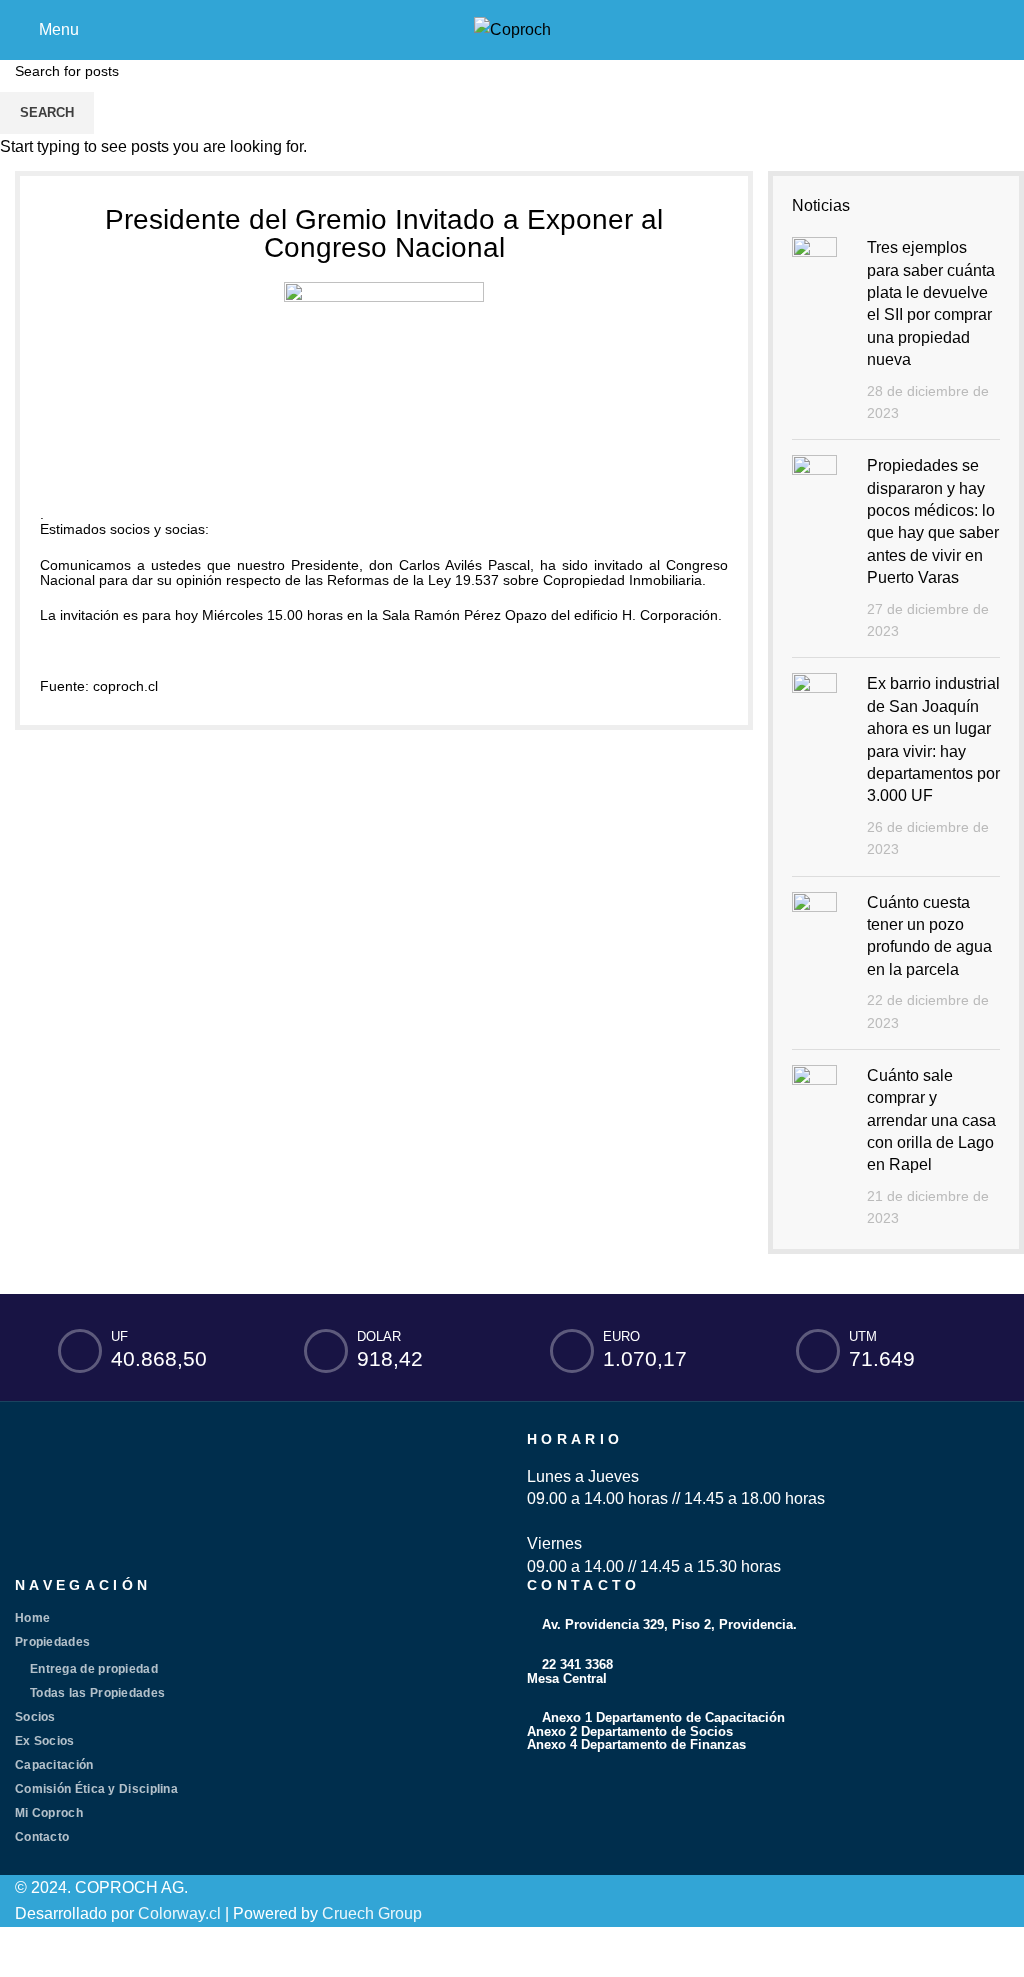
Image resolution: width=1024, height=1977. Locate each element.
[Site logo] (512, 28)
